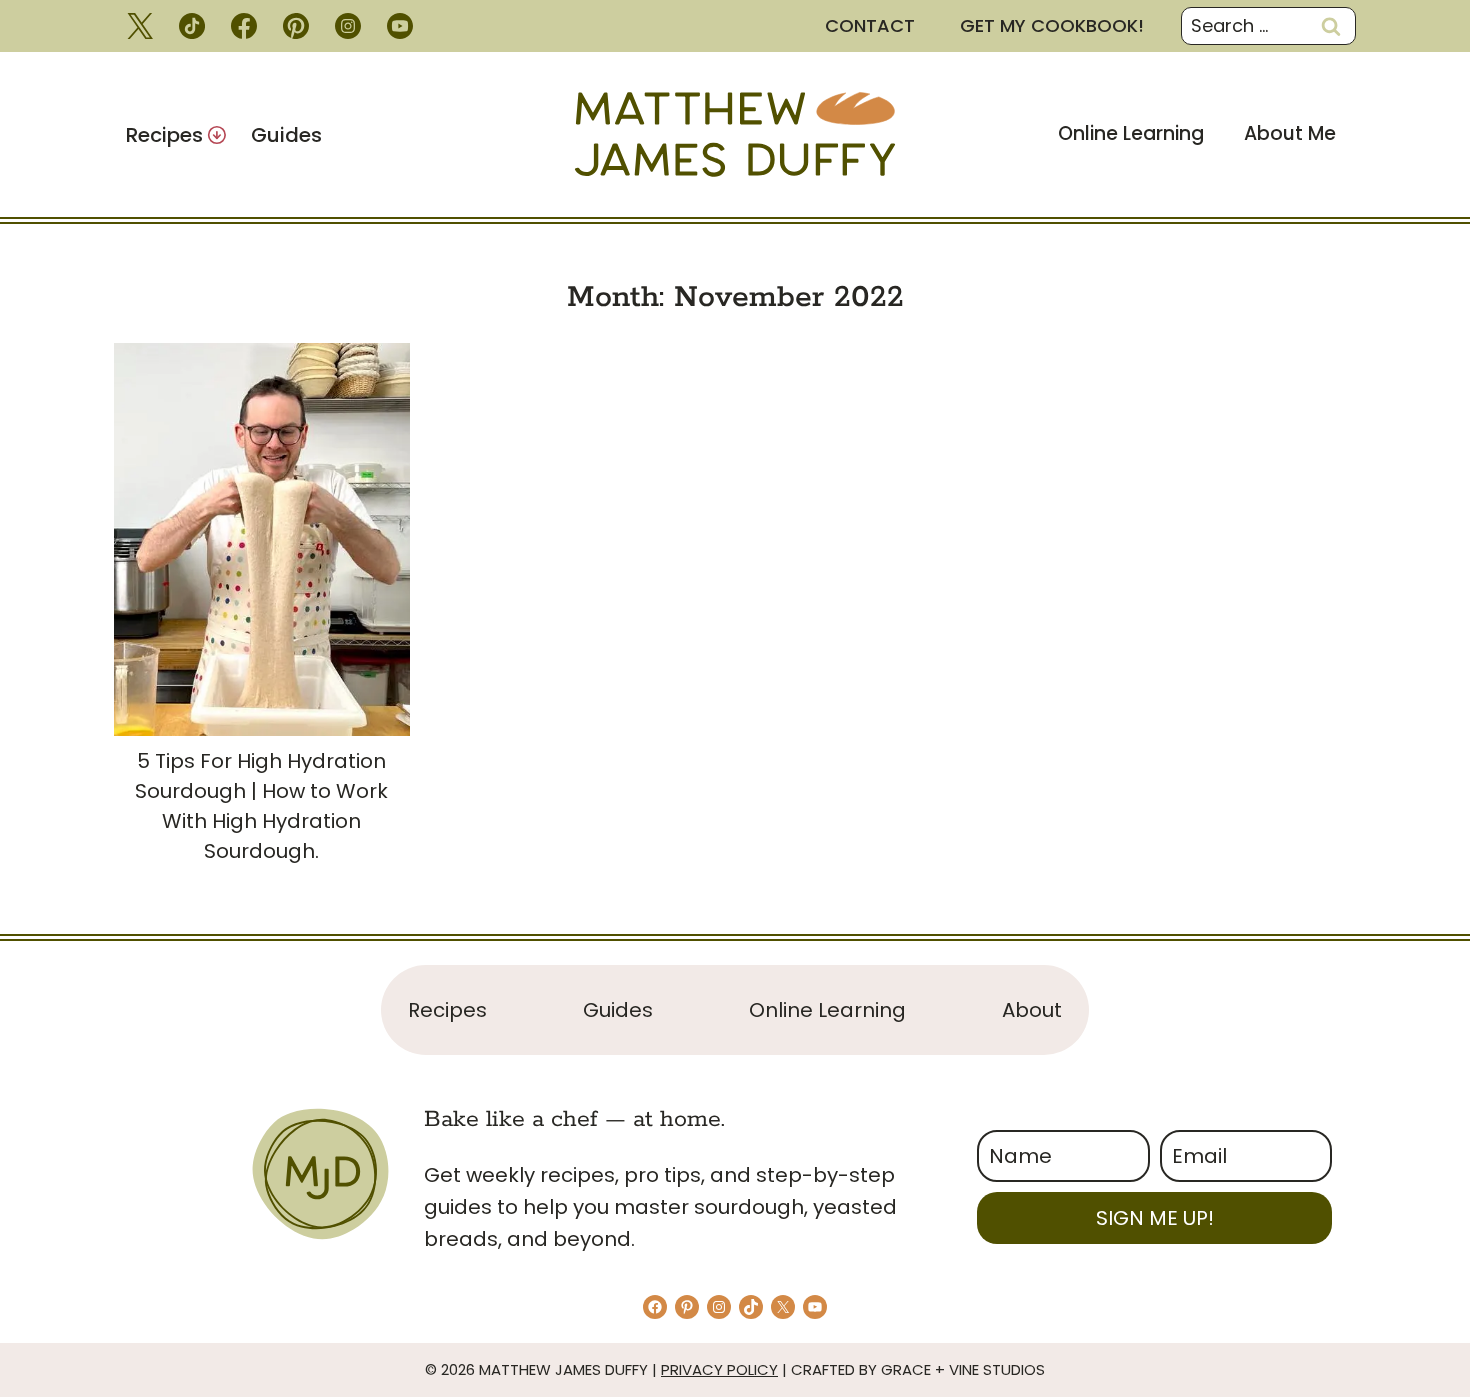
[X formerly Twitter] (140, 26)
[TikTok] (192, 26)
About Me (1290, 133)
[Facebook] (244, 26)
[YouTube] (400, 26)
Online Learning (1131, 133)
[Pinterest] (296, 26)
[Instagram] (348, 26)
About (1032, 1010)
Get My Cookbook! (1052, 25)
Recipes (447, 1010)
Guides (286, 135)
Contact (870, 25)
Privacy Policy (719, 1369)
